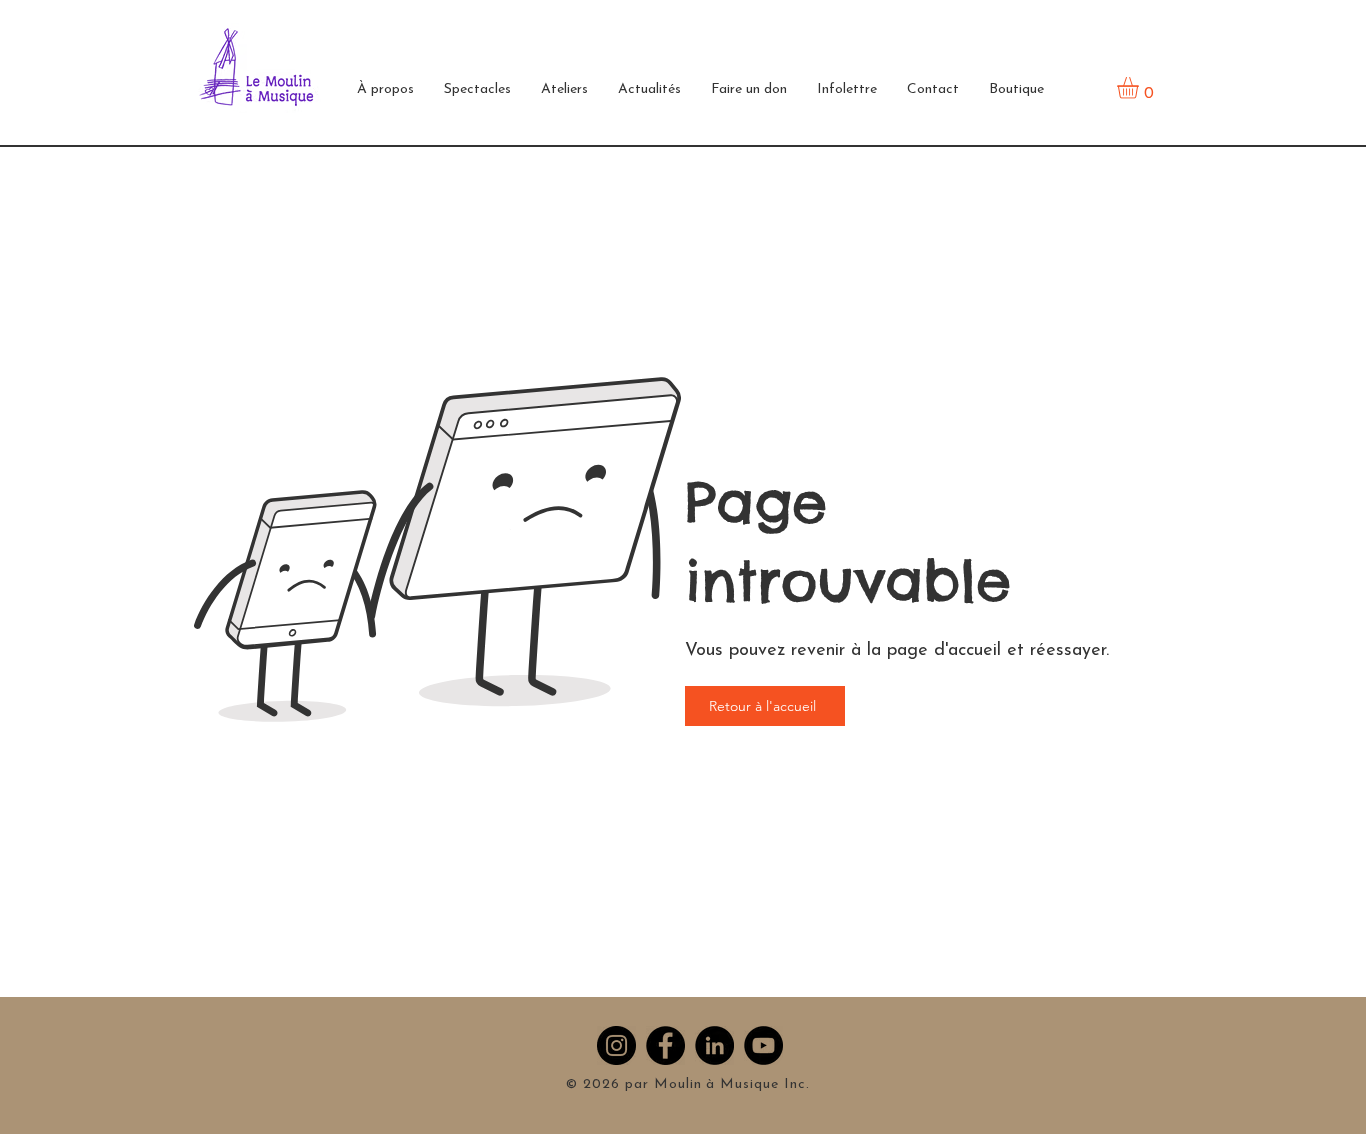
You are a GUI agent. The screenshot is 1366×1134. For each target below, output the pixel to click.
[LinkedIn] (714, 1045)
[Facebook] (665, 1045)
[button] (385, 90)
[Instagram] (616, 1045)
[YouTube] (763, 1045)
